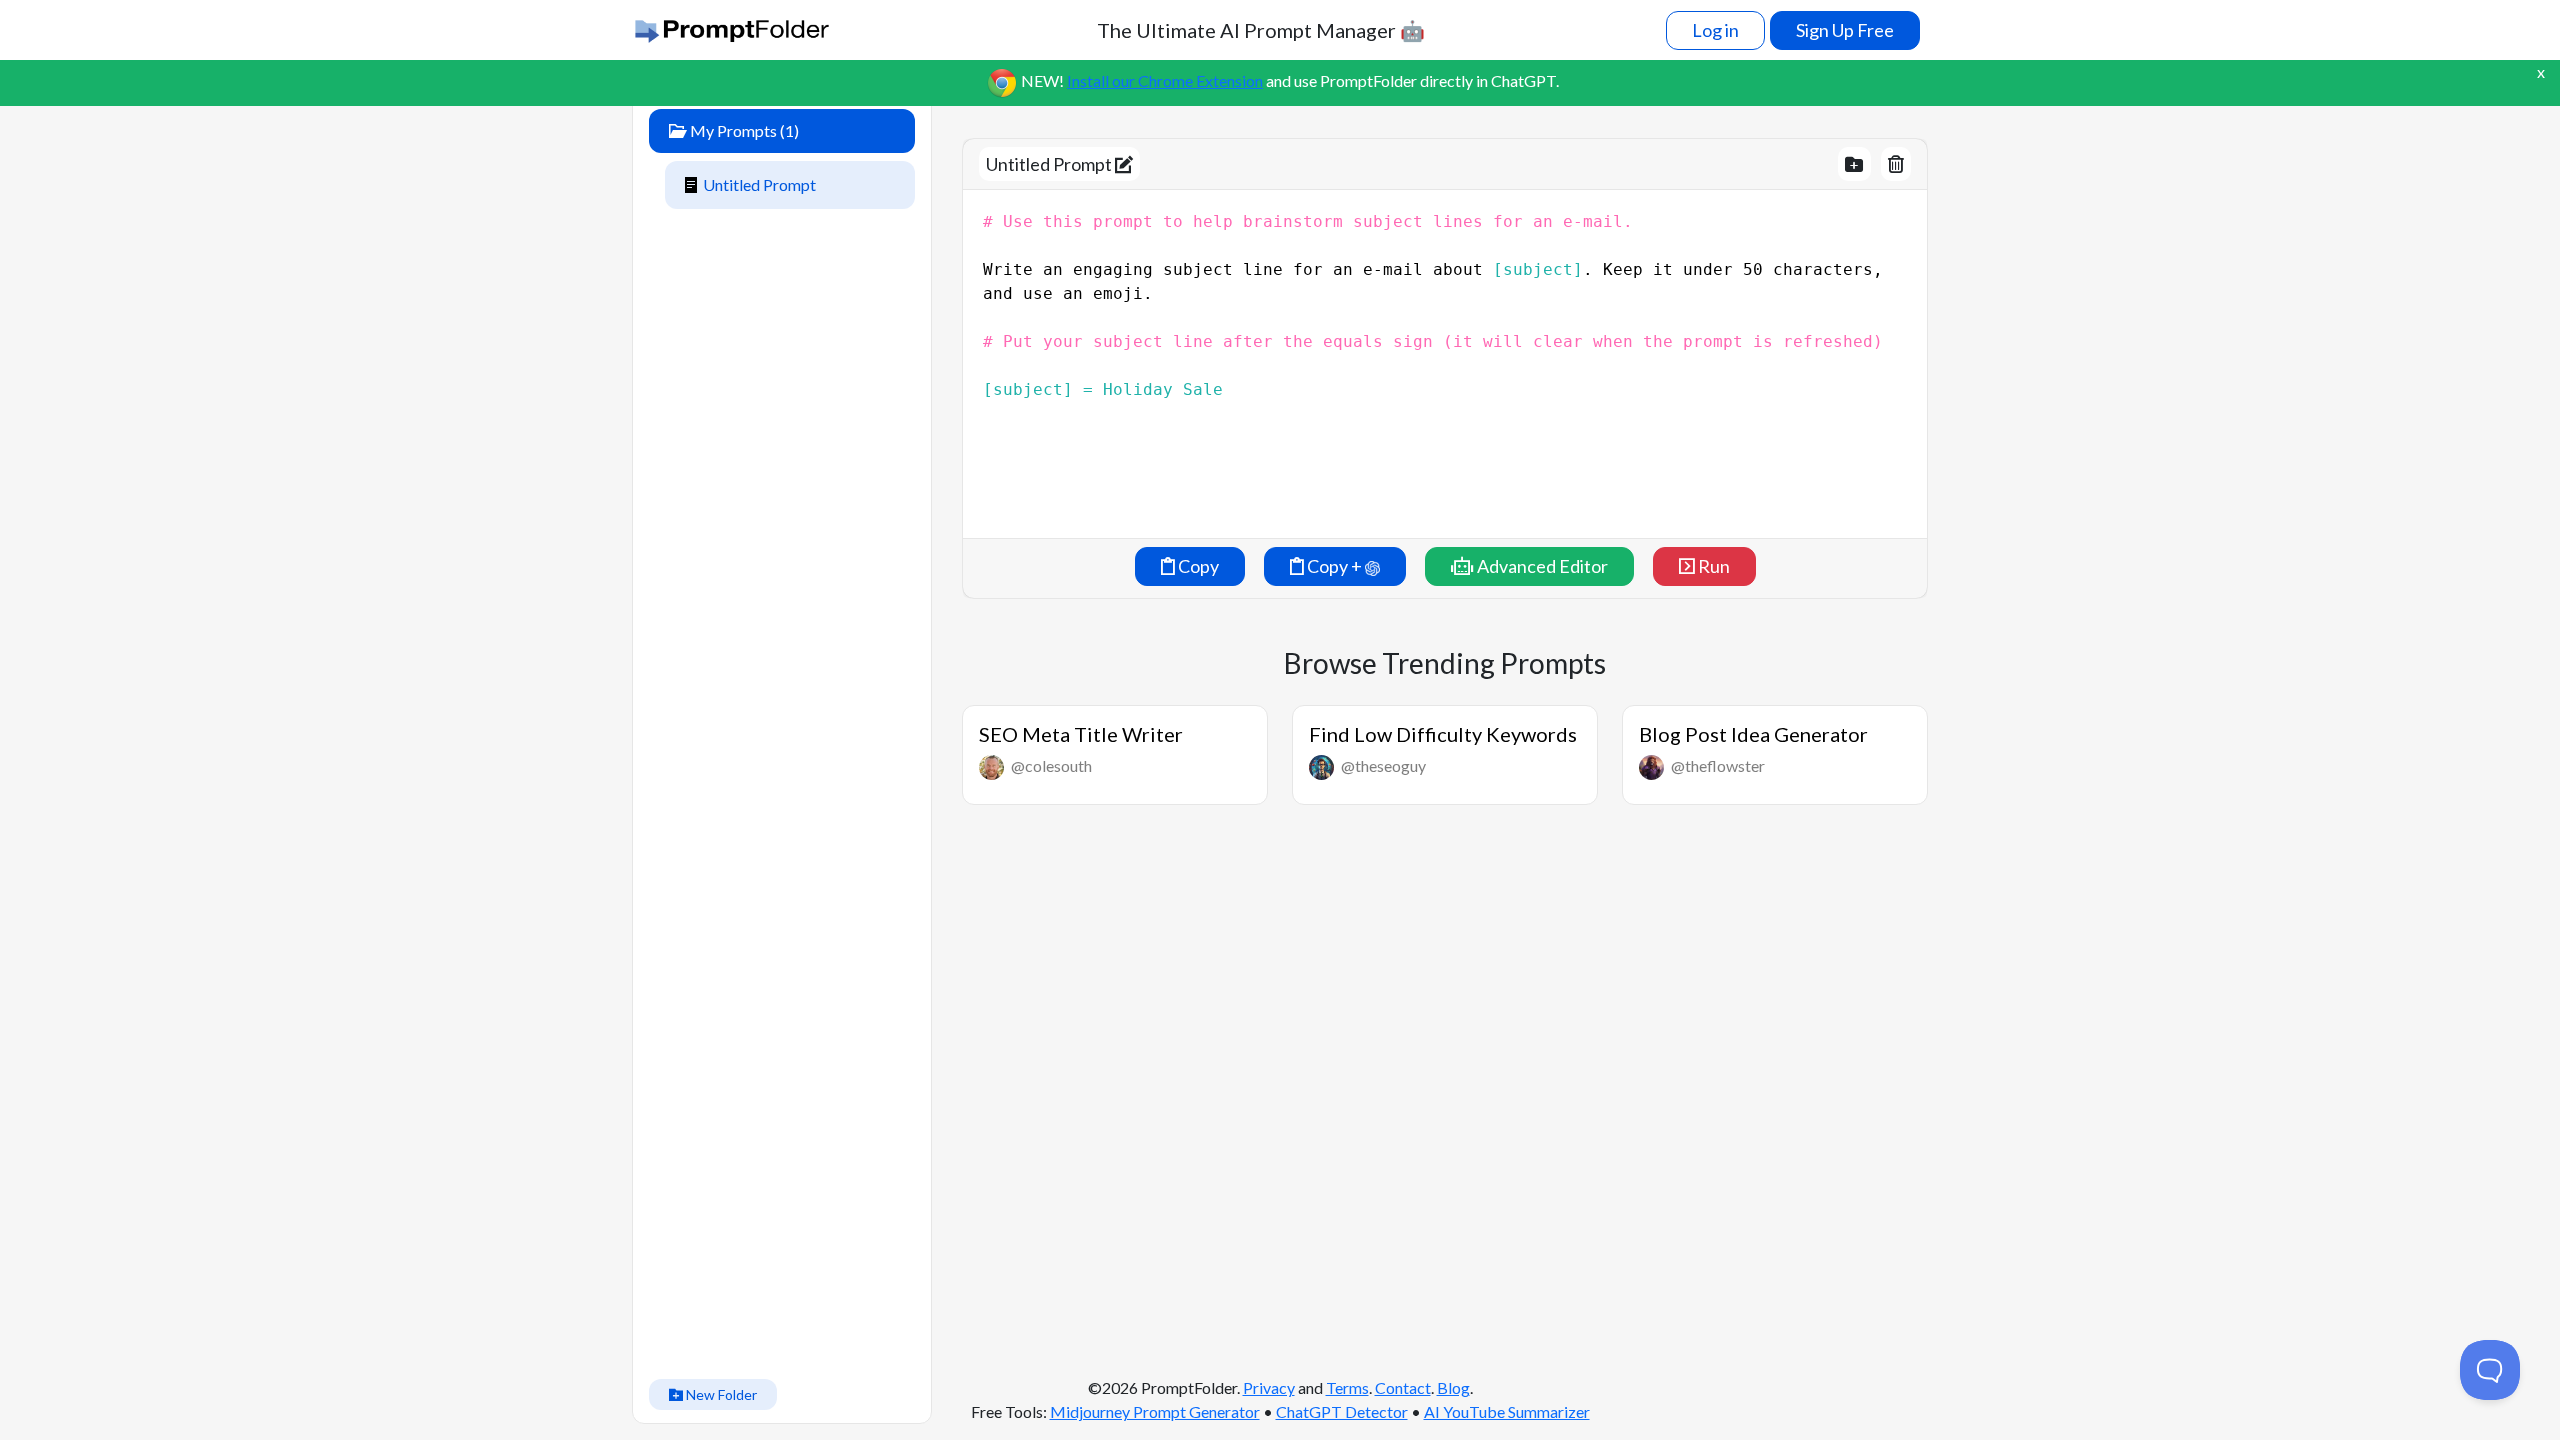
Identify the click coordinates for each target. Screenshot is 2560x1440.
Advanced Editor (1541, 566)
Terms (1347, 1387)
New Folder (720, 1394)
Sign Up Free (1845, 30)
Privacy (1269, 1387)
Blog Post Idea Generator (1753, 734)
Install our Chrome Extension (1165, 80)
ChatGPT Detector (1342, 1411)
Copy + (1334, 566)
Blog (1453, 1387)
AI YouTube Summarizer (1507, 1411)
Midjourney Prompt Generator (1155, 1411)
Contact (1403, 1387)
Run (1712, 566)
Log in (1715, 30)
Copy (1197, 566)
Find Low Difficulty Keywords (1443, 734)
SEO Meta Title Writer (1081, 734)
